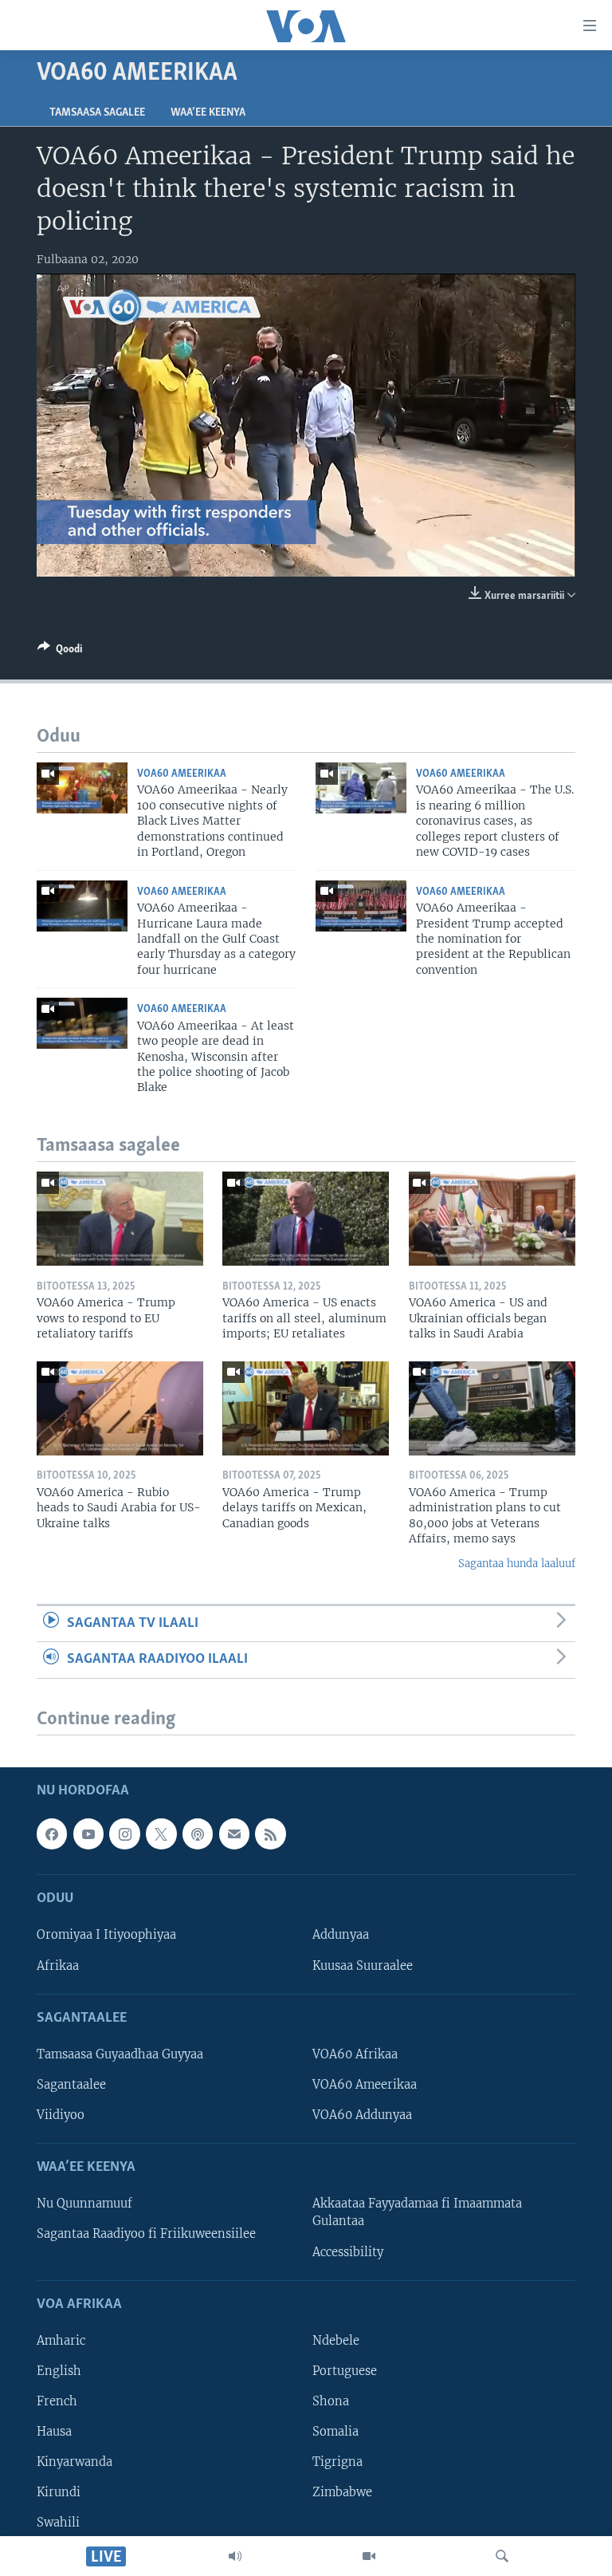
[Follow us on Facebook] (52, 1834)
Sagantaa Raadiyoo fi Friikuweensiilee (146, 2234)
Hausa (54, 2432)
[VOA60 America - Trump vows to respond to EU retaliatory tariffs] (120, 1219)
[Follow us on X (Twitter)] (161, 1834)
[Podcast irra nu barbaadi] (198, 1834)
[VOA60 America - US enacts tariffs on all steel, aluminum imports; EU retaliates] (306, 1219)
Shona (331, 2401)
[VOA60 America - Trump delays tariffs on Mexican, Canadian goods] (306, 1408)
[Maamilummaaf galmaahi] (234, 1834)
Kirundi (59, 2492)
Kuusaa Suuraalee (363, 1965)
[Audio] (235, 2556)
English (59, 2371)
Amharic (61, 2341)
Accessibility (348, 2251)
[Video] (369, 2556)
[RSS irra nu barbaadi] (270, 1834)
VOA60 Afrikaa (355, 2054)
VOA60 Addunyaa (362, 2115)
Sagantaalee (71, 2085)
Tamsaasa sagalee (97, 113)
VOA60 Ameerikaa (182, 774)
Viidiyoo (61, 2115)
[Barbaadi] (502, 2556)
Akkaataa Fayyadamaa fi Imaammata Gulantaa (417, 2212)
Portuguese (345, 2371)
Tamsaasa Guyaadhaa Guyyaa (120, 2054)
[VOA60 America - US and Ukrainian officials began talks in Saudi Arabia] (492, 1219)
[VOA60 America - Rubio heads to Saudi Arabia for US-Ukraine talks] (120, 1408)
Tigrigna (337, 2462)
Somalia (335, 2432)
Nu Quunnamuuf (84, 2204)
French (57, 2401)
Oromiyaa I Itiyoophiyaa (106, 1935)
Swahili (58, 2523)
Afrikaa (58, 1965)
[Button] (60, 652)
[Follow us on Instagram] (124, 1834)
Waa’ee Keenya (208, 113)
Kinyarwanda (75, 2462)
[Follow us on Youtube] (88, 1834)
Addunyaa (341, 1935)
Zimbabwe (342, 2492)
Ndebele (336, 2341)
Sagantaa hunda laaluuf (517, 1564)
